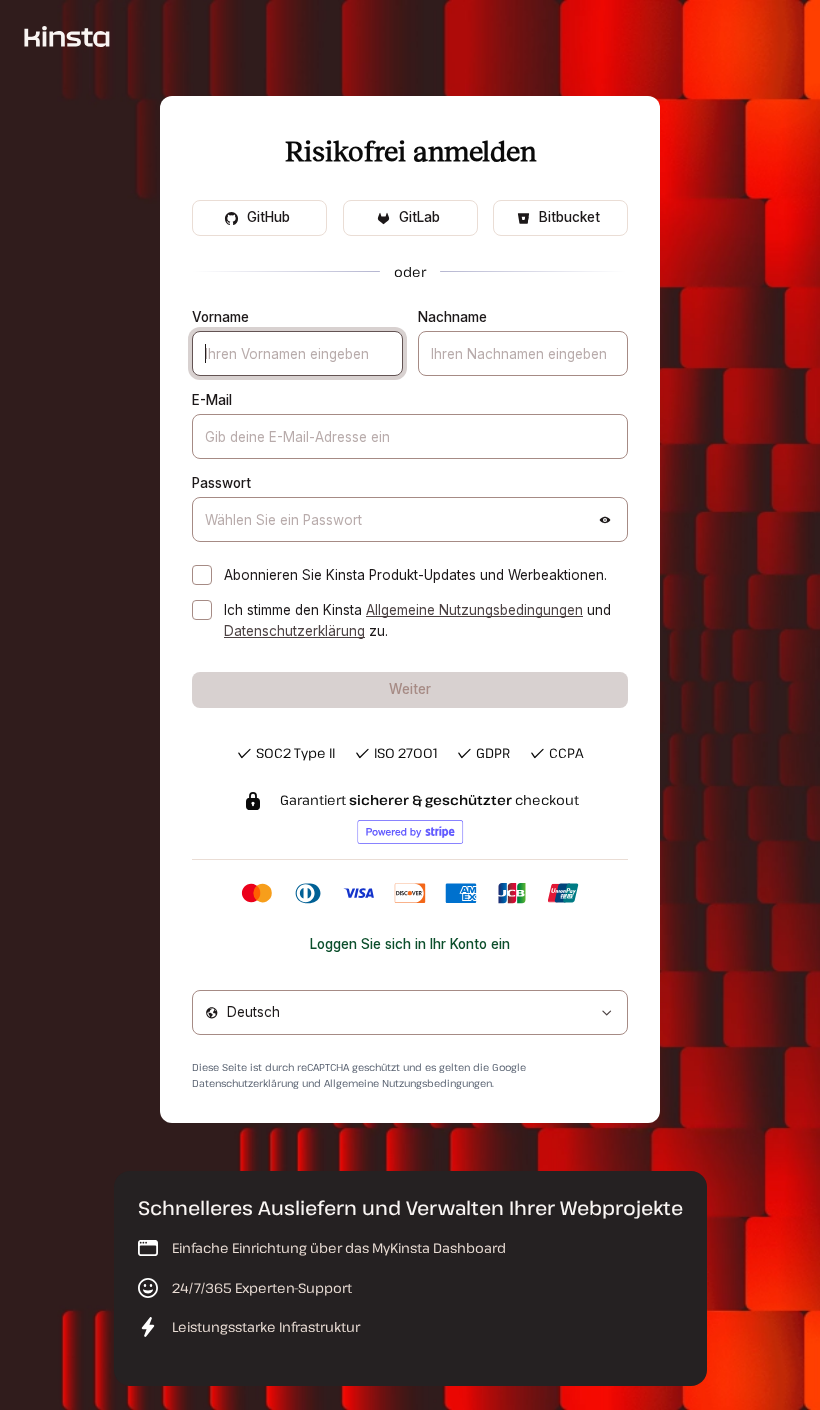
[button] (605, 520)
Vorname (220, 317)
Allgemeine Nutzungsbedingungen (474, 610)
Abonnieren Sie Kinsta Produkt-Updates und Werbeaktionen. (415, 575)
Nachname (452, 317)
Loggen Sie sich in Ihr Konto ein (410, 944)
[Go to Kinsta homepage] (67, 35)
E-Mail (212, 400)
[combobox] (410, 1012)
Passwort (221, 483)
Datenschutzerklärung (294, 631)
